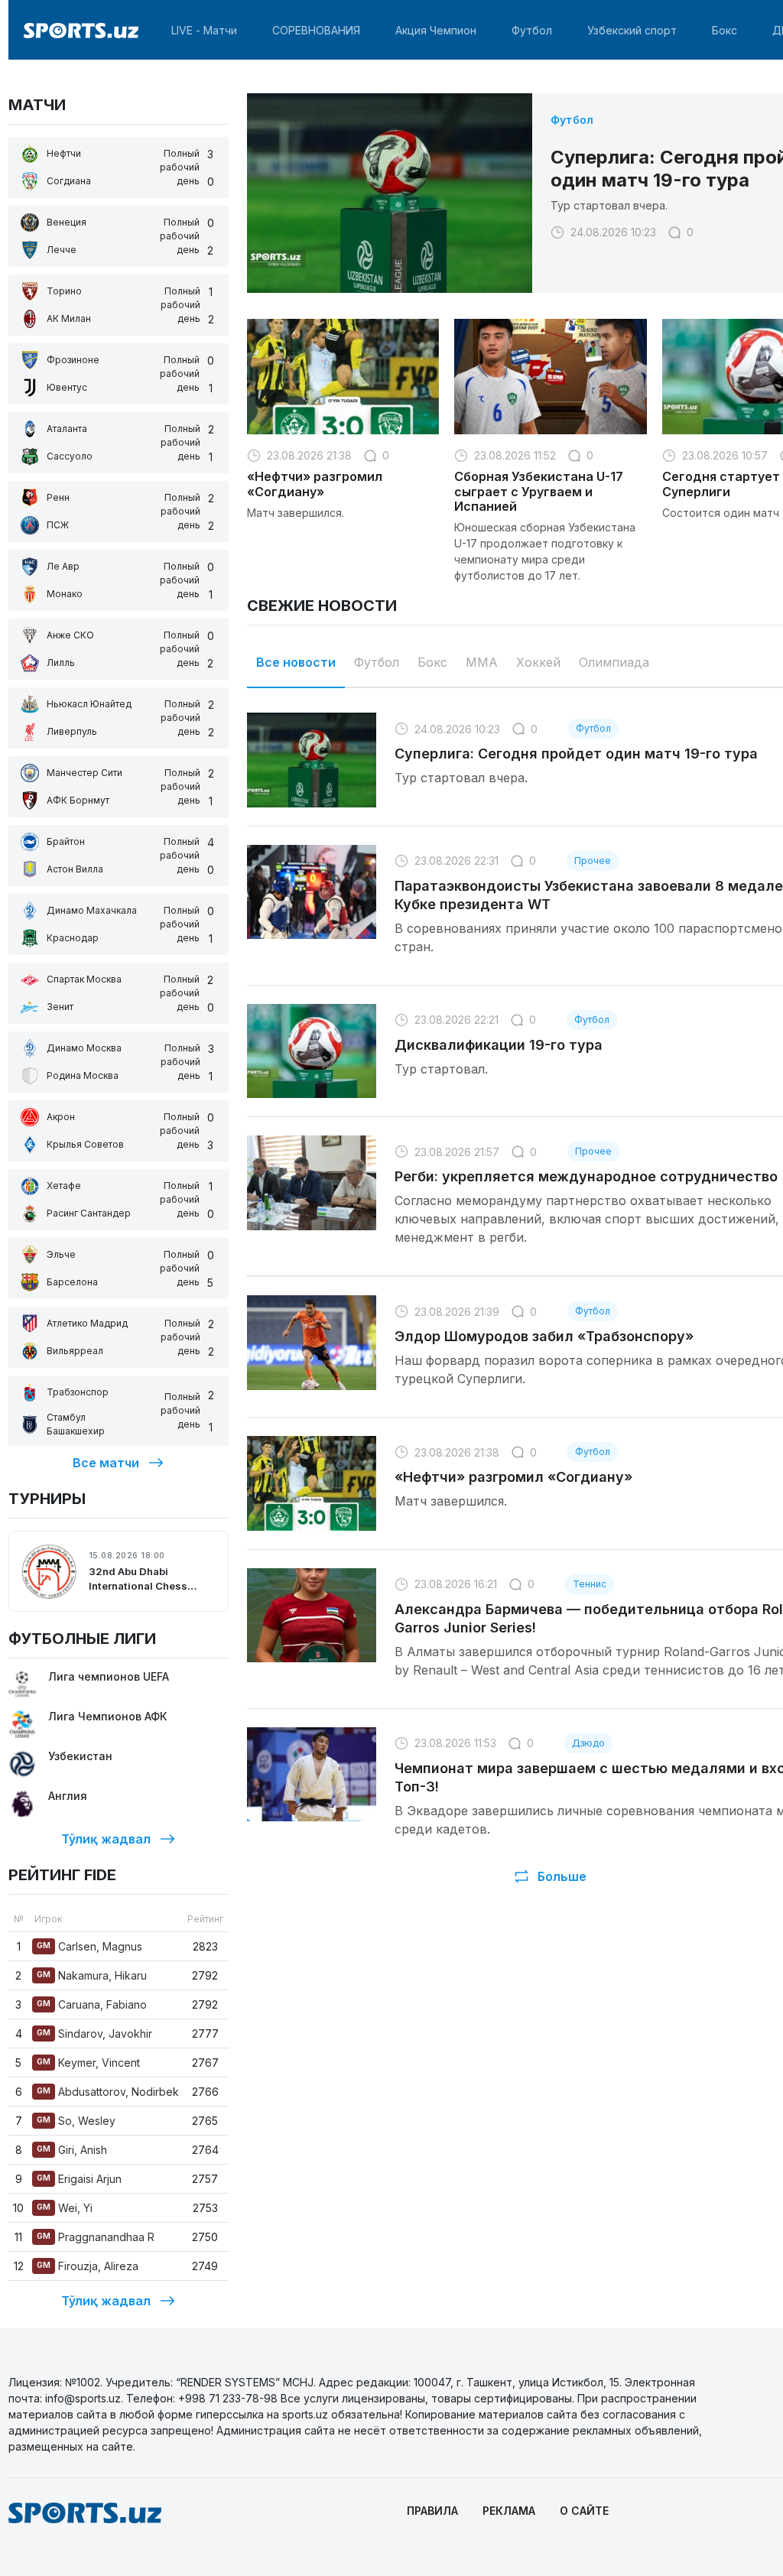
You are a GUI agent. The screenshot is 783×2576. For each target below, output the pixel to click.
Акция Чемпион (436, 30)
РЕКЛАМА (509, 2511)
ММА (482, 662)
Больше (562, 1876)
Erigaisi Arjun (79, 2179)
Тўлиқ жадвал (106, 1839)
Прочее (593, 861)
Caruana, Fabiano (92, 2004)
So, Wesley (76, 2121)
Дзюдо (588, 1743)
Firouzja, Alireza (88, 2266)
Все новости (296, 662)
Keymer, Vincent (88, 2063)
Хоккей (538, 662)
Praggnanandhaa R (96, 2237)
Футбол (532, 30)
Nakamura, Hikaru (92, 1975)
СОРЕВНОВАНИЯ (316, 30)
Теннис (590, 1584)
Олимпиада (614, 662)
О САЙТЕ (584, 2511)
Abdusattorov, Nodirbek (108, 2092)
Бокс (725, 30)
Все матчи (106, 1463)
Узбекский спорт (632, 30)
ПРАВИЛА (432, 2511)
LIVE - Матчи (204, 30)
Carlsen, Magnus (89, 1946)
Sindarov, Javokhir (94, 2034)
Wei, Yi (65, 2208)
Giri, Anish (72, 2150)
